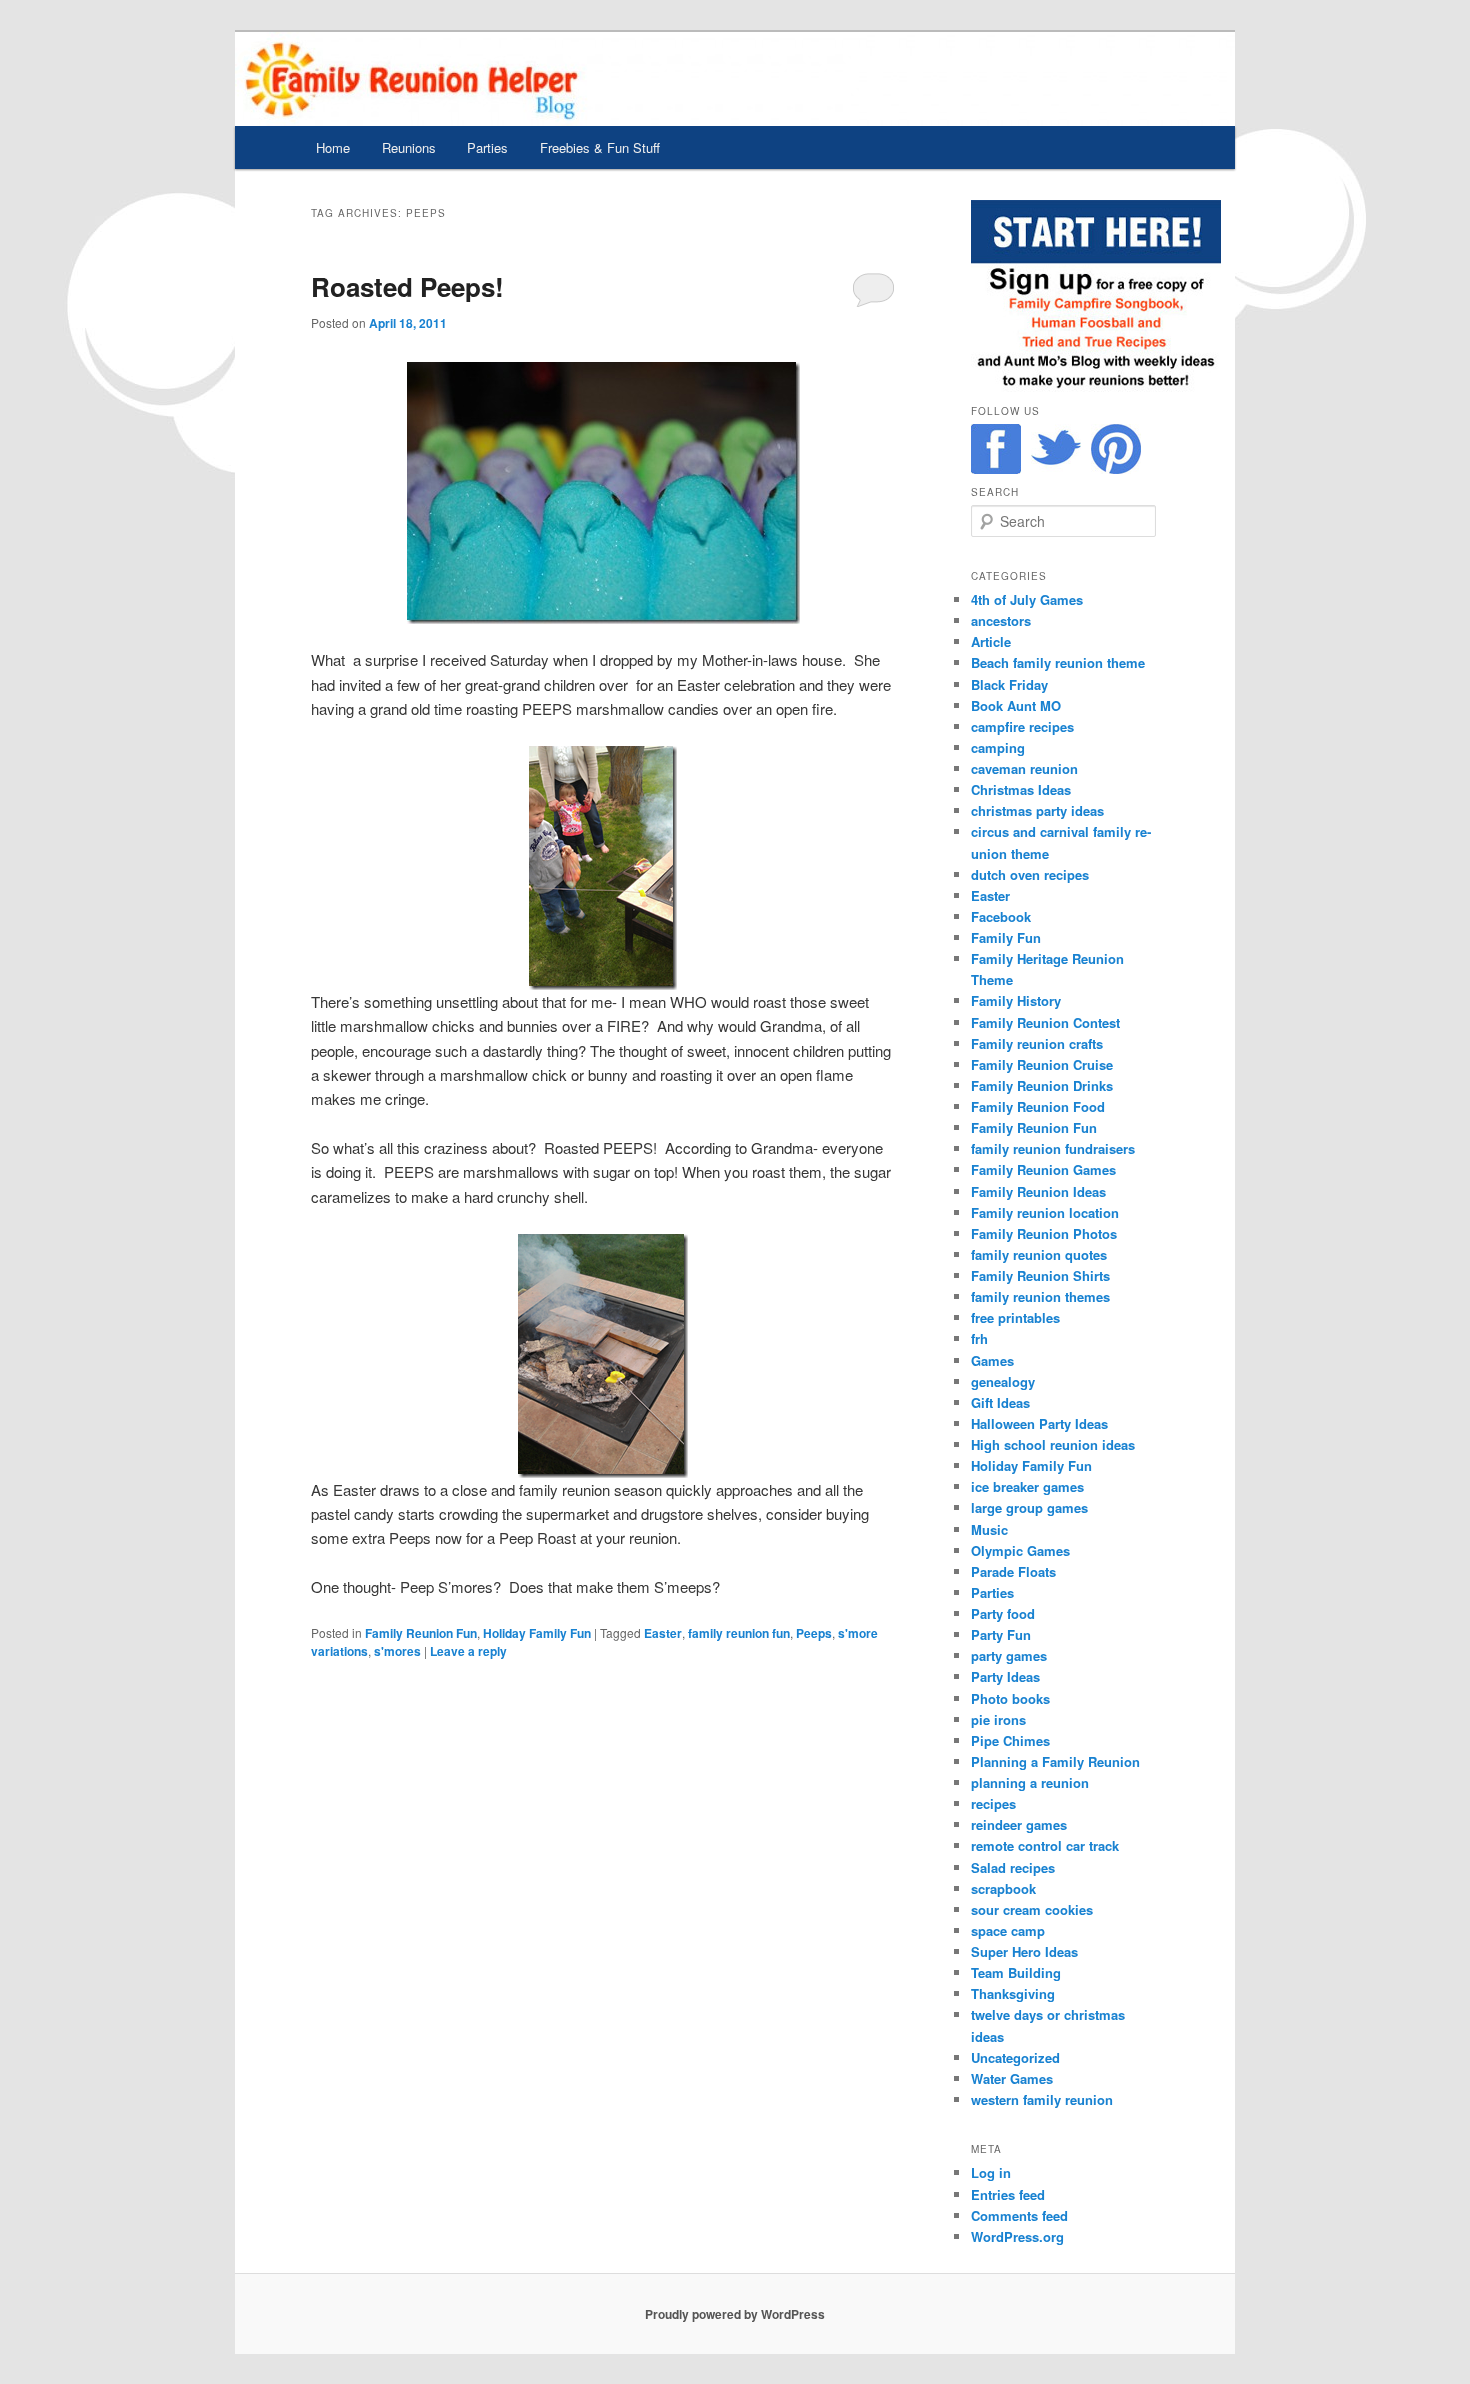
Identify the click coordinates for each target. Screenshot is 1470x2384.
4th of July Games (1027, 599)
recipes (993, 1803)
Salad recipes (1013, 1867)
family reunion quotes (1039, 1254)
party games (1009, 1655)
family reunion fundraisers (1053, 1148)
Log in (991, 2172)
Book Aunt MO (1016, 705)
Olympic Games (1020, 1550)
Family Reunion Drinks (1042, 1085)
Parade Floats (1013, 1571)
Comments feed (1019, 2215)
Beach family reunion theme (1058, 662)
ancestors (1001, 620)
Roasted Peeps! (407, 286)
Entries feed (1008, 2194)
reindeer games (1019, 1824)
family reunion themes (1040, 1296)
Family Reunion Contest (1045, 1022)
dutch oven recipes (1030, 874)
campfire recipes (1022, 726)
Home (333, 147)
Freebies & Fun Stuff (600, 147)
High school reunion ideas (1053, 1444)
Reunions (409, 147)
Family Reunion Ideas (1038, 1191)
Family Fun (1006, 937)
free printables (1015, 1317)
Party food (1003, 1613)
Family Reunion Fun (421, 1633)
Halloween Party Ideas (1039, 1423)
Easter (663, 1633)
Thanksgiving (1013, 1993)
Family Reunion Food (1038, 1106)
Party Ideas (1005, 1676)
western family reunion (1042, 2099)
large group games (1029, 1507)
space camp (1008, 1930)
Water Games (1012, 2078)
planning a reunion (1030, 1782)
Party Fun (1001, 1634)
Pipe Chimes (1010, 1740)
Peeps (814, 1633)
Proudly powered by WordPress (735, 2314)
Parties (487, 147)
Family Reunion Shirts (1040, 1275)
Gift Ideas (1000, 1402)
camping (998, 747)
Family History (1016, 1000)
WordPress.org (1017, 2236)
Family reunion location (1045, 1212)
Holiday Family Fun (537, 1633)
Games (992, 1360)
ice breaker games (1027, 1486)
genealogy (1003, 1381)
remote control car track (1045, 1845)
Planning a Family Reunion (1055, 1761)
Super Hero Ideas (1024, 1951)
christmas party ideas (1037, 810)
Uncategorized (1015, 2057)
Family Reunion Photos (1044, 1233)
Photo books (1010, 1698)
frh (979, 1338)
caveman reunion (1024, 768)
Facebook (1001, 916)
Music (989, 1529)
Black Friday (1009, 684)
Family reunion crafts (1037, 1043)
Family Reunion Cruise (1042, 1064)
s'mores (397, 1651)
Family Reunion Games (1043, 1169)
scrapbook (1003, 1888)
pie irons (998, 1719)
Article (991, 641)
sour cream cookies (1032, 1909)
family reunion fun (739, 1633)
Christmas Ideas (1021, 789)
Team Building (1016, 1972)
